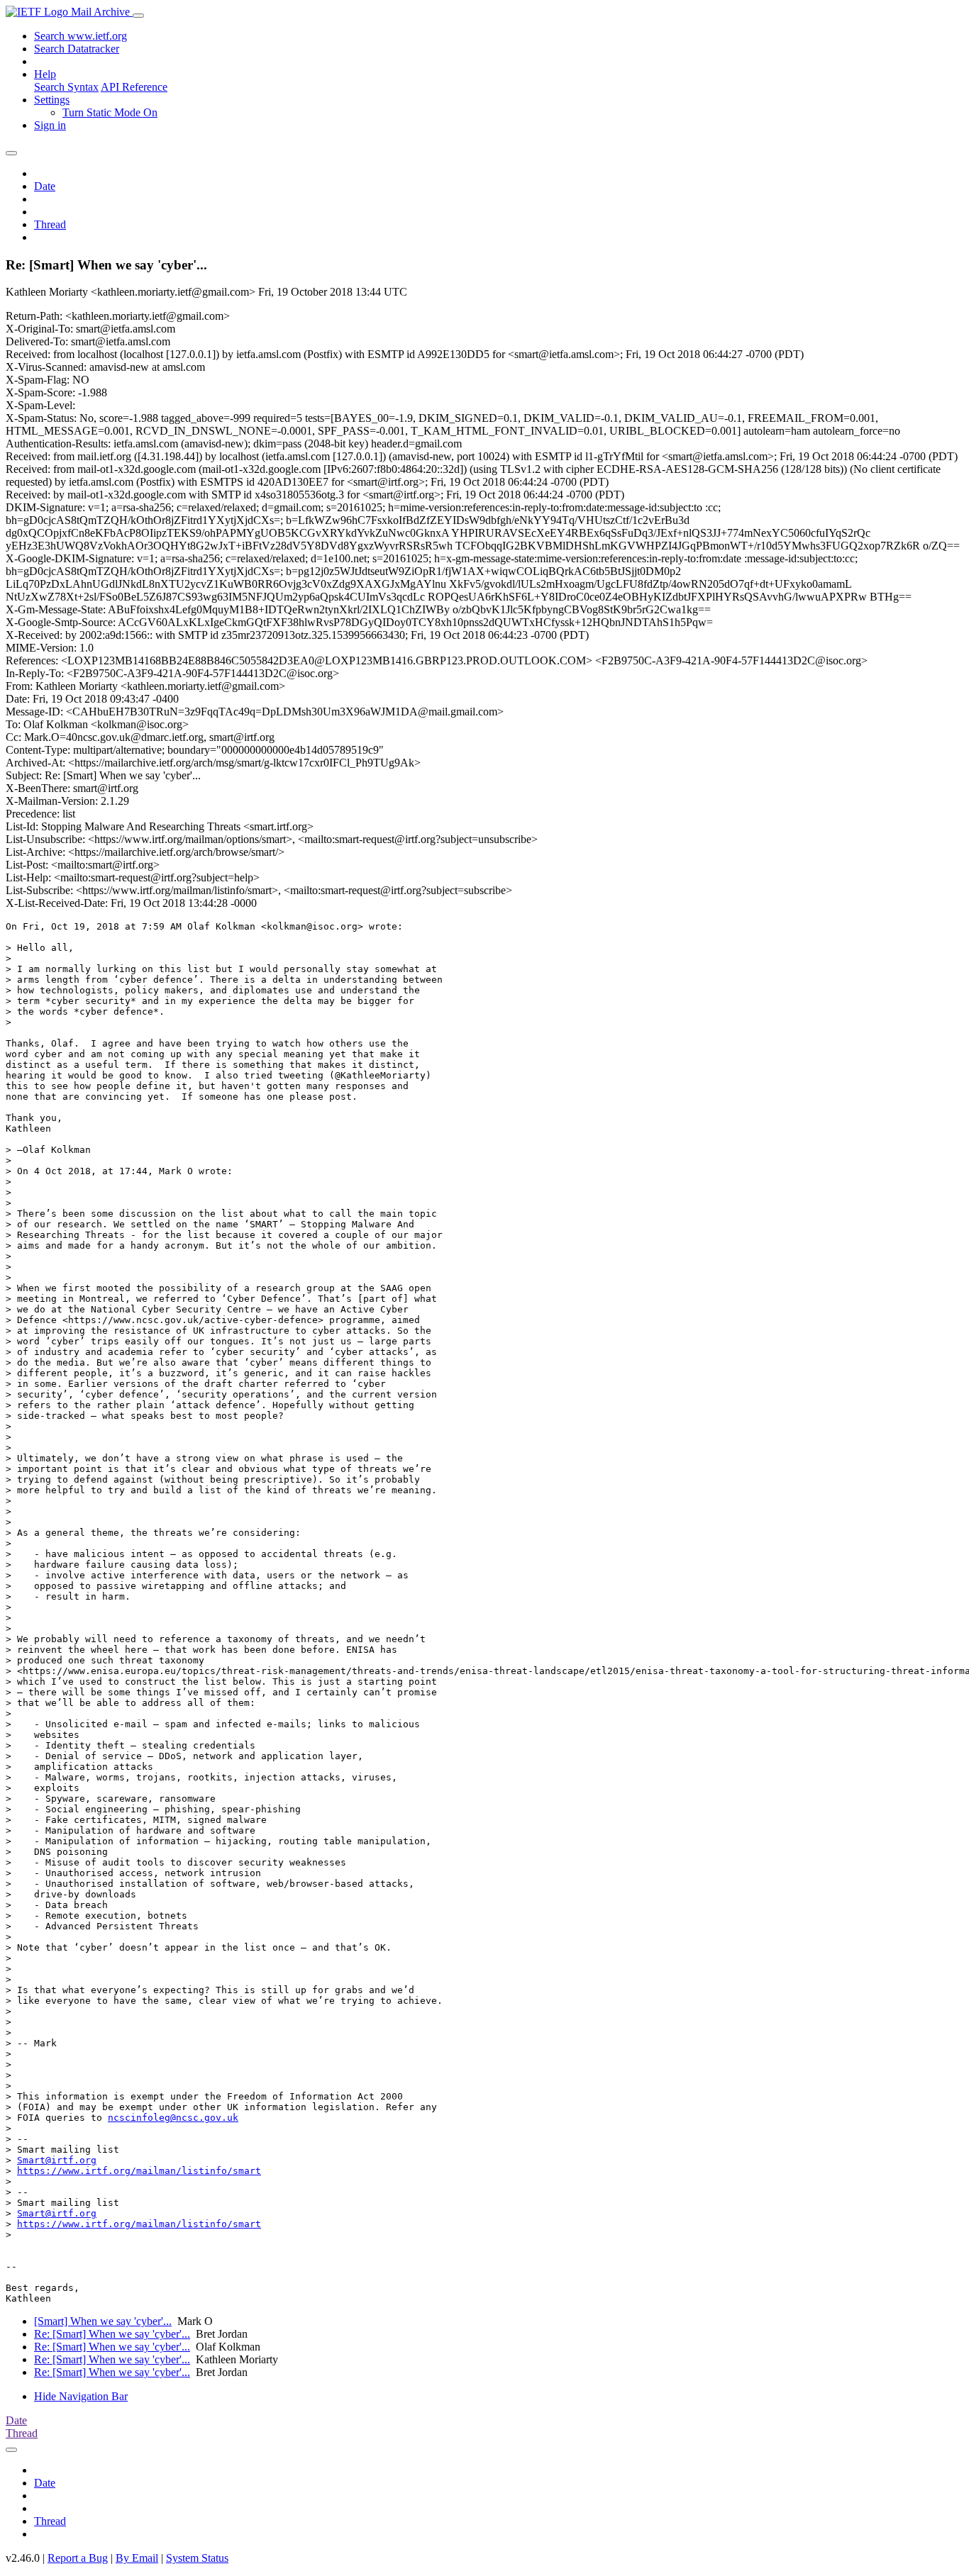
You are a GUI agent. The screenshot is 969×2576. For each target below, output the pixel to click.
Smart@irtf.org (57, 2160)
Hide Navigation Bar (81, 2396)
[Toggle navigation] (138, 16)
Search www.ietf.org (81, 36)
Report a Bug (78, 2558)
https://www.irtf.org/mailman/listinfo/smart (139, 2171)
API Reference (134, 87)
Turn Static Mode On (110, 112)
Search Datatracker (77, 49)
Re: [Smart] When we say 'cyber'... (112, 2334)
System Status (197, 2558)
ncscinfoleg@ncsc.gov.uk (173, 2118)
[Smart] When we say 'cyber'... (103, 2321)
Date (45, 186)
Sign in (50, 125)
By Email (137, 2558)
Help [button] (45, 74)
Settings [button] (52, 100)
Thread (50, 224)
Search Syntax (66, 87)
